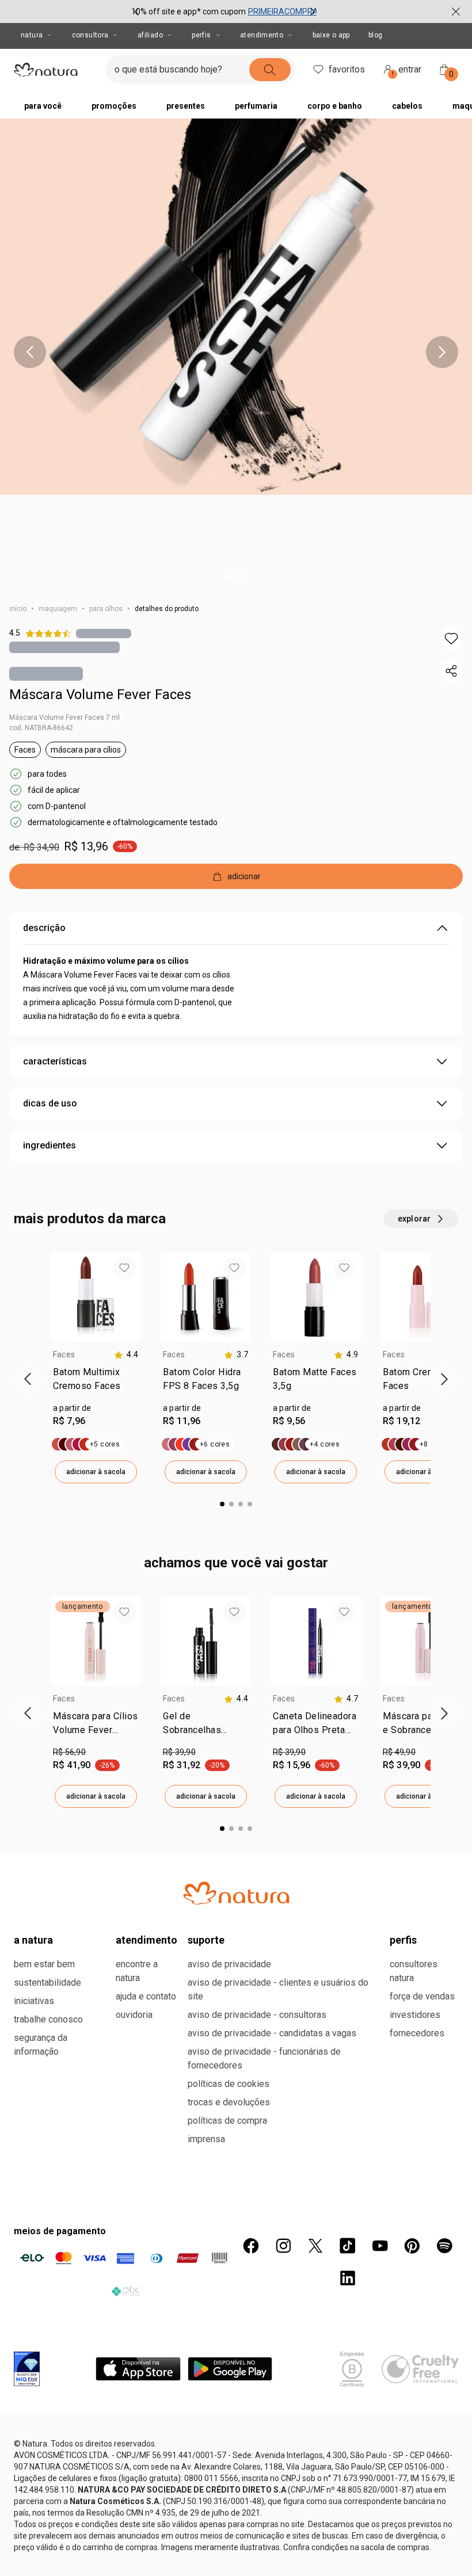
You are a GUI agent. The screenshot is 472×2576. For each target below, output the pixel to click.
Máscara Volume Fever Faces (100, 694)
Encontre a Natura (137, 1971)
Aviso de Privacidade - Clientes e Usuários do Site (278, 1989)
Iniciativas (34, 2001)
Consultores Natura (414, 1971)
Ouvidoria (134, 2015)
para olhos (106, 609)
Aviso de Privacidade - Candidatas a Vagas (272, 2033)
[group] (224, 12)
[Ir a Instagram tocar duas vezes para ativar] (283, 2246)
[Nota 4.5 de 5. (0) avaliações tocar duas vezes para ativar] (104, 633)
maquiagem (58, 609)
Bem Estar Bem (44, 1964)
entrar (407, 71)
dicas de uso (50, 1103)
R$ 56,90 (69, 1752)
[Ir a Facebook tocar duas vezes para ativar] (251, 2246)
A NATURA (33, 1940)
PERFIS (403, 1940)
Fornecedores (417, 2033)
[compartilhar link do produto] (451, 671)
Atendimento (262, 35)
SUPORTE (206, 1940)
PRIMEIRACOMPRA (283, 12)
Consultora (90, 35)
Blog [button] (376, 35)
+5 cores (105, 1444)
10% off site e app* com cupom (189, 12)
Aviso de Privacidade (229, 1964)
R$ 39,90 (179, 1752)
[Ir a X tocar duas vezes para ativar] (315, 2246)
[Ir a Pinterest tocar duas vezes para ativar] (412, 2246)
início (18, 609)
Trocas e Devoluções (229, 2102)
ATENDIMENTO (146, 1940)
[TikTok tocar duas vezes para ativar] (348, 2246)
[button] (451, 639)
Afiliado (150, 35)
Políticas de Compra (227, 2121)
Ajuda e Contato (146, 1996)
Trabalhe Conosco (48, 2019)
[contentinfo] (126, 1355)
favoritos (347, 69)
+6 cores (215, 1444)
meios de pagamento (60, 2231)
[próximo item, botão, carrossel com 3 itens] (313, 12)
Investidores (415, 2015)
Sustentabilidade (47, 1982)
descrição (44, 928)
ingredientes (50, 1145)
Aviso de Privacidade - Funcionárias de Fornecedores (264, 2058)
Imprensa (206, 2139)
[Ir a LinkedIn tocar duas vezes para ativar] (348, 2278)
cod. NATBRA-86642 (41, 728)
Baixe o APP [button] (331, 35)
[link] (96, 1382)
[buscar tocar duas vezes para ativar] (270, 70)
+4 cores (325, 1444)
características (55, 1061)
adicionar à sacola (96, 1472)
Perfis (201, 35)
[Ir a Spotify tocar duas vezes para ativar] (444, 2246)
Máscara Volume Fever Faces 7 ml (64, 718)
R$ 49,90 (399, 1752)
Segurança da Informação (41, 2045)
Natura (32, 35)
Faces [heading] (64, 1354)
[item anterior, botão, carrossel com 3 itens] (136, 12)
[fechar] (456, 12)
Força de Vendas (422, 1996)
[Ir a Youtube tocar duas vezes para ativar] (380, 2246)
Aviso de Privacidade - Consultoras (257, 2015)
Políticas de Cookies (229, 2084)
